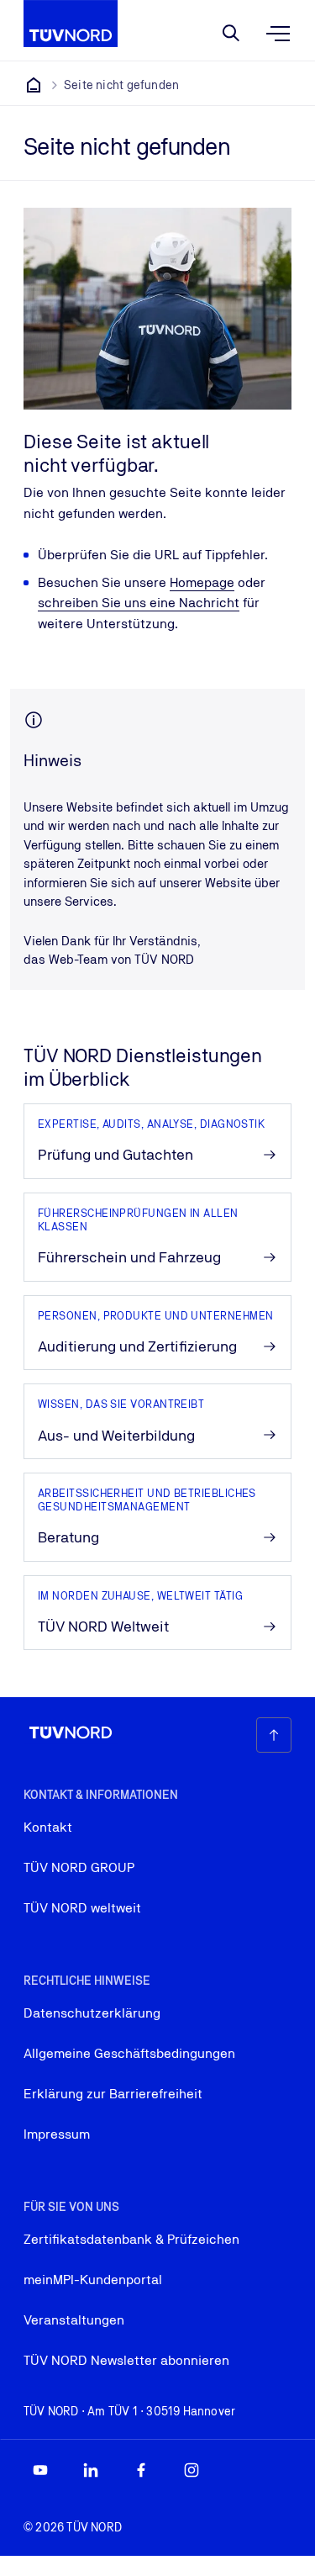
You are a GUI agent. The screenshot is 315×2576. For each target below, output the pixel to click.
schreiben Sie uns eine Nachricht (139, 603)
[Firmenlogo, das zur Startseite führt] (71, 24)
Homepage (202, 582)
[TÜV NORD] (34, 85)
